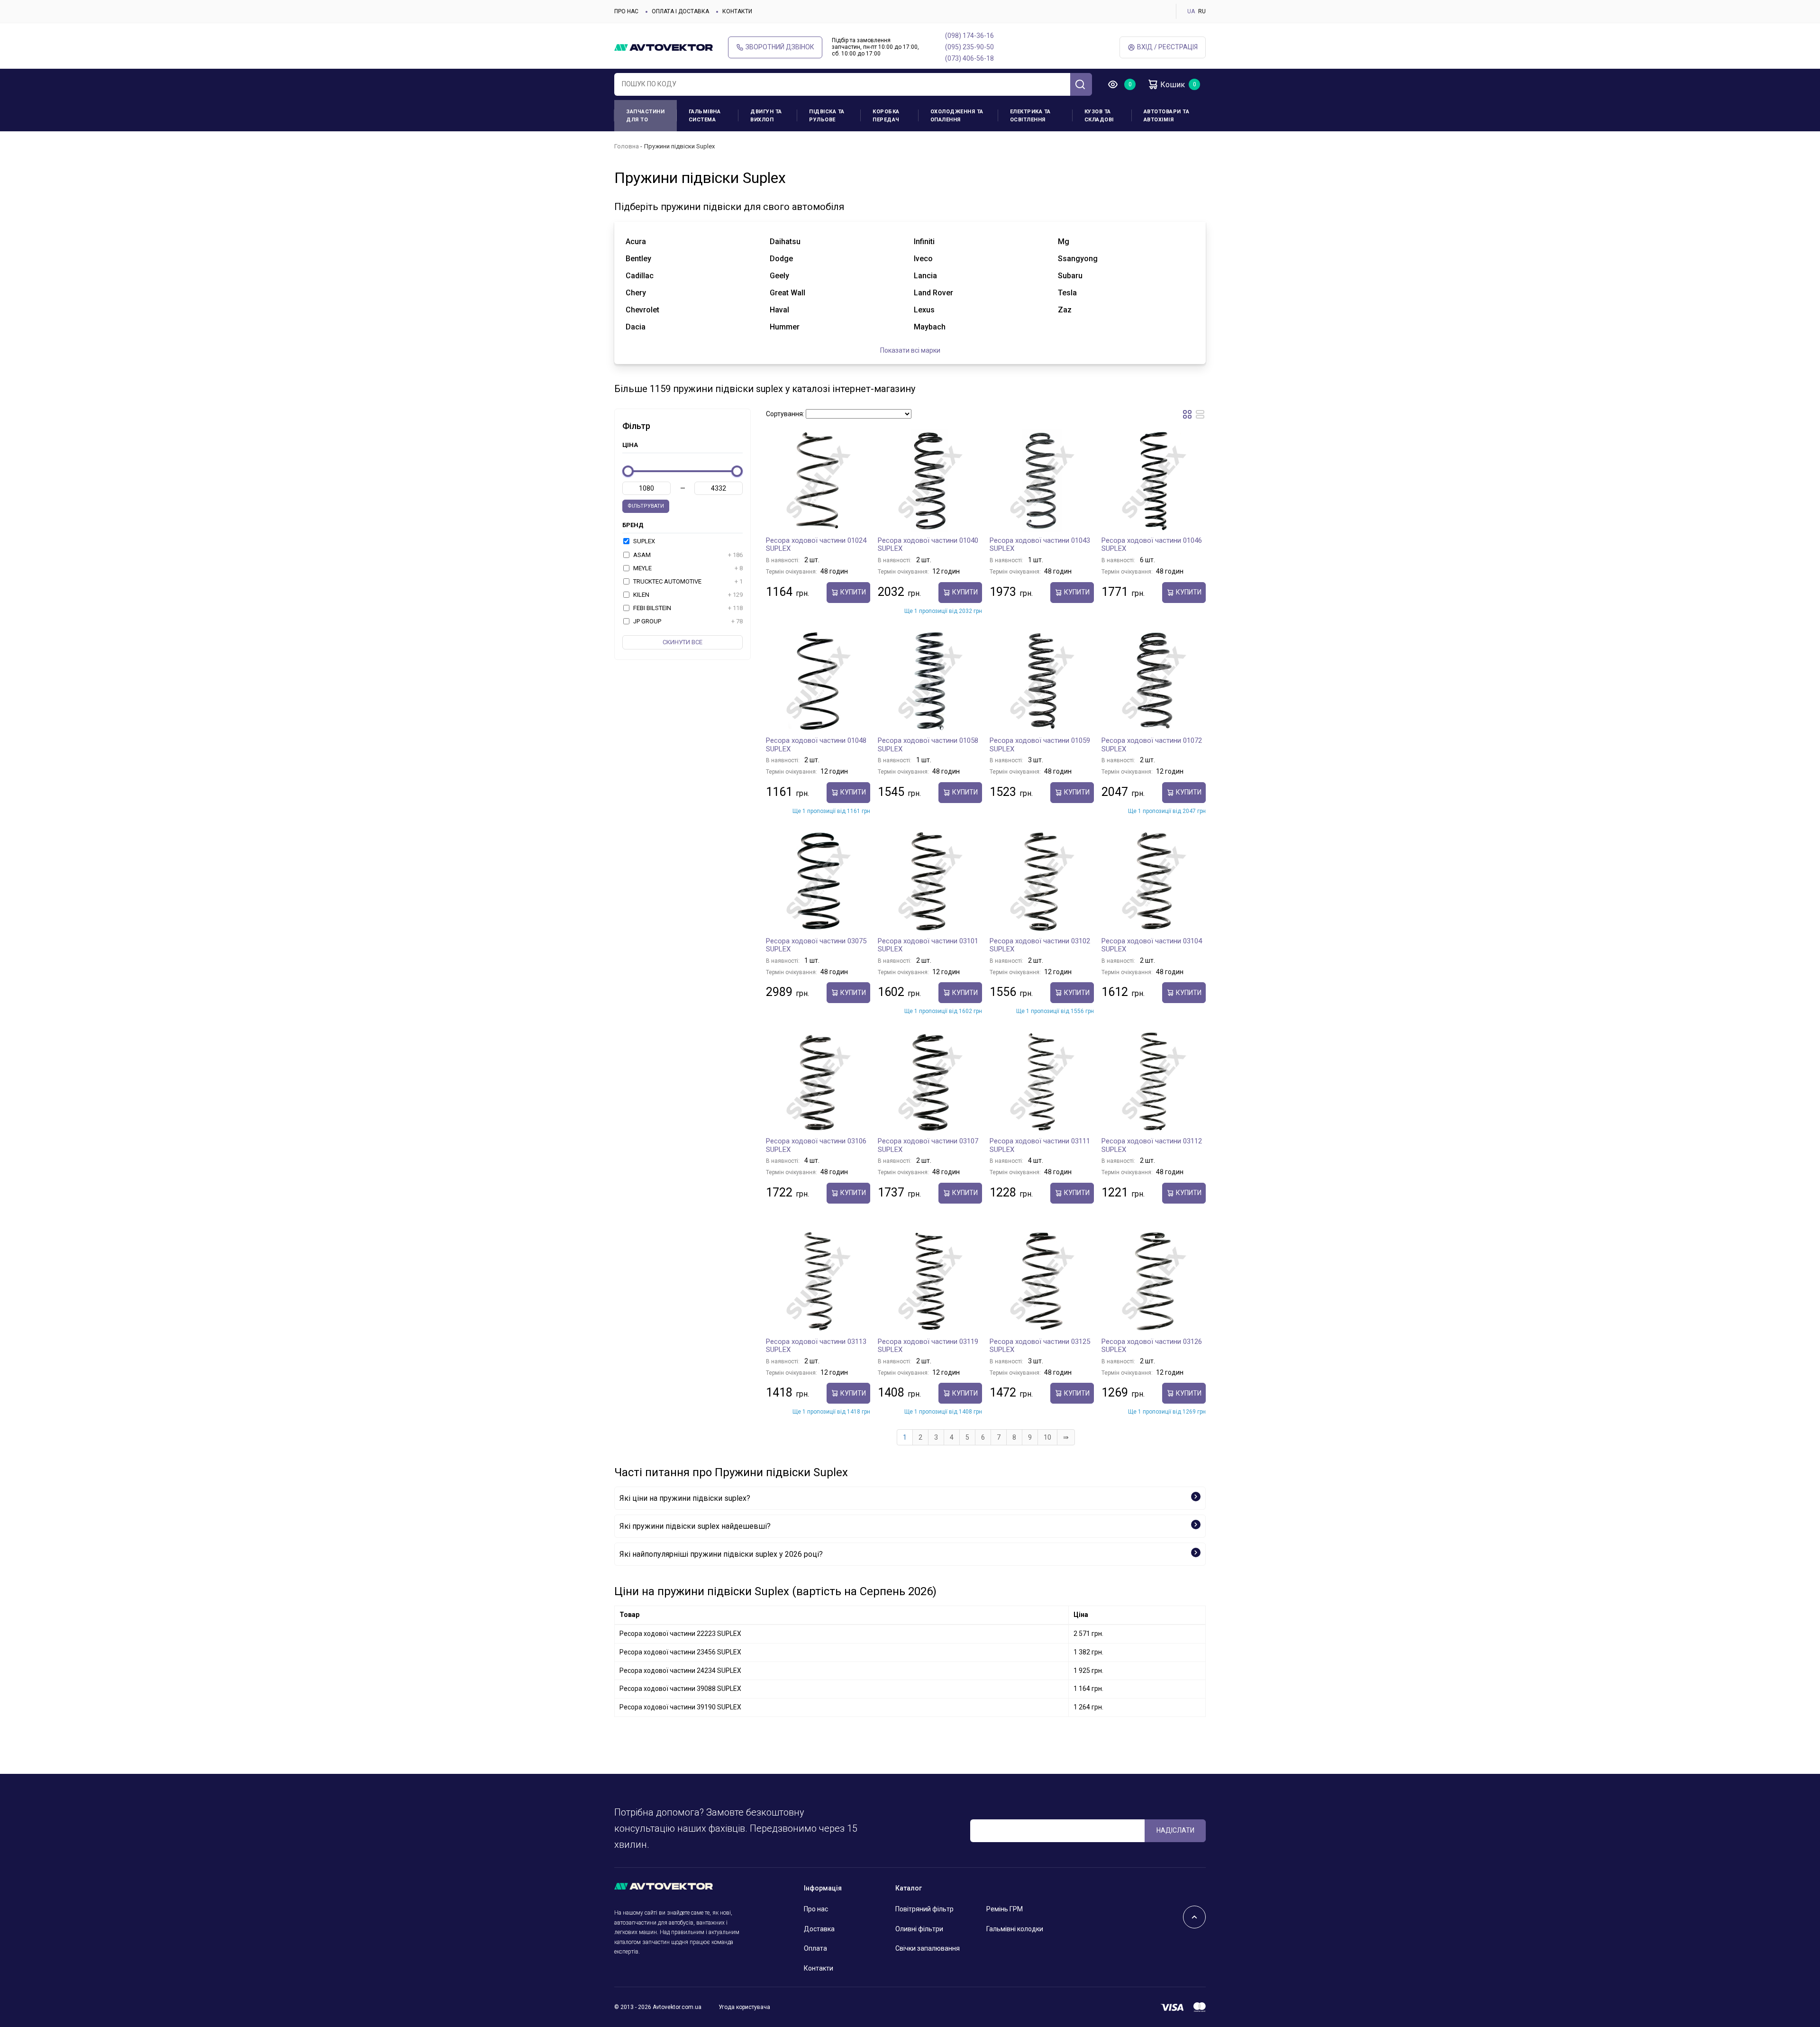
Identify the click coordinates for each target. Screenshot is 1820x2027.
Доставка (819, 1929)
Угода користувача (744, 2007)
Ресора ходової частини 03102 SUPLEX (1040, 945)
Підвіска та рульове (827, 116)
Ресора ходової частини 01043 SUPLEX (1040, 545)
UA (1191, 11)
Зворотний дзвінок (780, 47)
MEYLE (687, 568)
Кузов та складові (1099, 116)
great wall (787, 293)
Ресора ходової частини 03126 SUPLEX (1152, 1346)
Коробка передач (886, 116)
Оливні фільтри (919, 1929)
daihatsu (785, 242)
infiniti (924, 242)
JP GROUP (687, 621)
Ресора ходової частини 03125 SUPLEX (1040, 1346)
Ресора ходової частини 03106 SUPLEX (816, 1145)
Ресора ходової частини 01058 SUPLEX (928, 745)
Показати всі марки (910, 350)
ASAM (687, 555)
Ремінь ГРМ (1005, 1909)
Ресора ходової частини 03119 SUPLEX (928, 1346)
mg (1064, 242)
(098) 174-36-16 (969, 36)
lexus (924, 310)
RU (1202, 11)
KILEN (687, 595)
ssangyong (1078, 259)
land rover (933, 293)
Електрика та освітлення (1030, 116)
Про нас (626, 11)
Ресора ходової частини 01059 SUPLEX (1040, 745)
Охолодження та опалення (957, 116)
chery (636, 293)
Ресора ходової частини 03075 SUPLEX (816, 945)
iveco (923, 259)
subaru (1070, 276)
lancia (925, 276)
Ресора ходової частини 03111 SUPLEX (1040, 1145)
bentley (638, 259)
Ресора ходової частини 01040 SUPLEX (928, 545)
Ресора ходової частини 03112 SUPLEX (1152, 1145)
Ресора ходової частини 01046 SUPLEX (1152, 545)
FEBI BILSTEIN (687, 608)
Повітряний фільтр (924, 1909)
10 (1047, 1437)
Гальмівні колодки (1015, 1929)
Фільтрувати (646, 506)
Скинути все (682, 642)
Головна (627, 146)
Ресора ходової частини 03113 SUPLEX (816, 1346)
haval (779, 310)
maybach (930, 327)
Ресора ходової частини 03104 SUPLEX (1152, 945)
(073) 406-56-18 (969, 58)
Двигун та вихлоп (766, 116)
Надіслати (1175, 1830)
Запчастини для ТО (645, 116)
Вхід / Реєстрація (1167, 47)
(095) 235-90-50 (969, 47)
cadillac (640, 276)
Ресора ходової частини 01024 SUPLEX (816, 545)
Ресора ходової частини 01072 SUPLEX (1152, 745)
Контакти (737, 11)
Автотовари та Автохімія (1167, 116)
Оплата (815, 1948)
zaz (1065, 310)
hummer (785, 327)
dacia (636, 327)
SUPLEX (643, 541)
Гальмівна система (705, 116)
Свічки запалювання (928, 1948)
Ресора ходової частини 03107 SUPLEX (928, 1145)
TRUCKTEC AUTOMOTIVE (687, 581)
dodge (781, 259)
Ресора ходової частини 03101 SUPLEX (928, 945)
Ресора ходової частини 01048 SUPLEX (816, 745)
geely (779, 276)
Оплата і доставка (680, 11)
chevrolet (642, 310)
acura (636, 242)
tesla (1067, 293)
